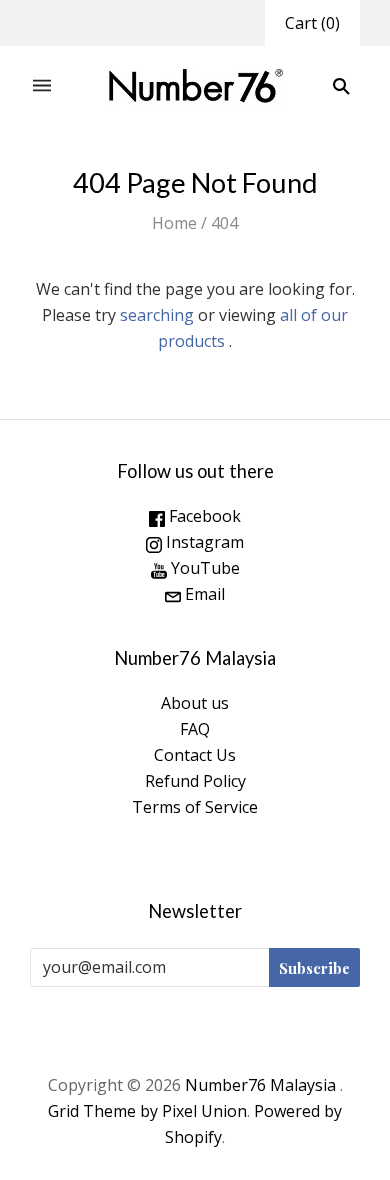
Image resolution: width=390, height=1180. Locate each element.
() (312, 23)
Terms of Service (195, 807)
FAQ (195, 729)
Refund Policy (195, 781)
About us (195, 703)
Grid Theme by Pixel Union (147, 1111)
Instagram (203, 542)
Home (174, 223)
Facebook (203, 516)
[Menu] (42, 86)
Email (203, 594)
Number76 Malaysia (262, 1085)
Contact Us (195, 755)
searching (157, 315)
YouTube (203, 568)
